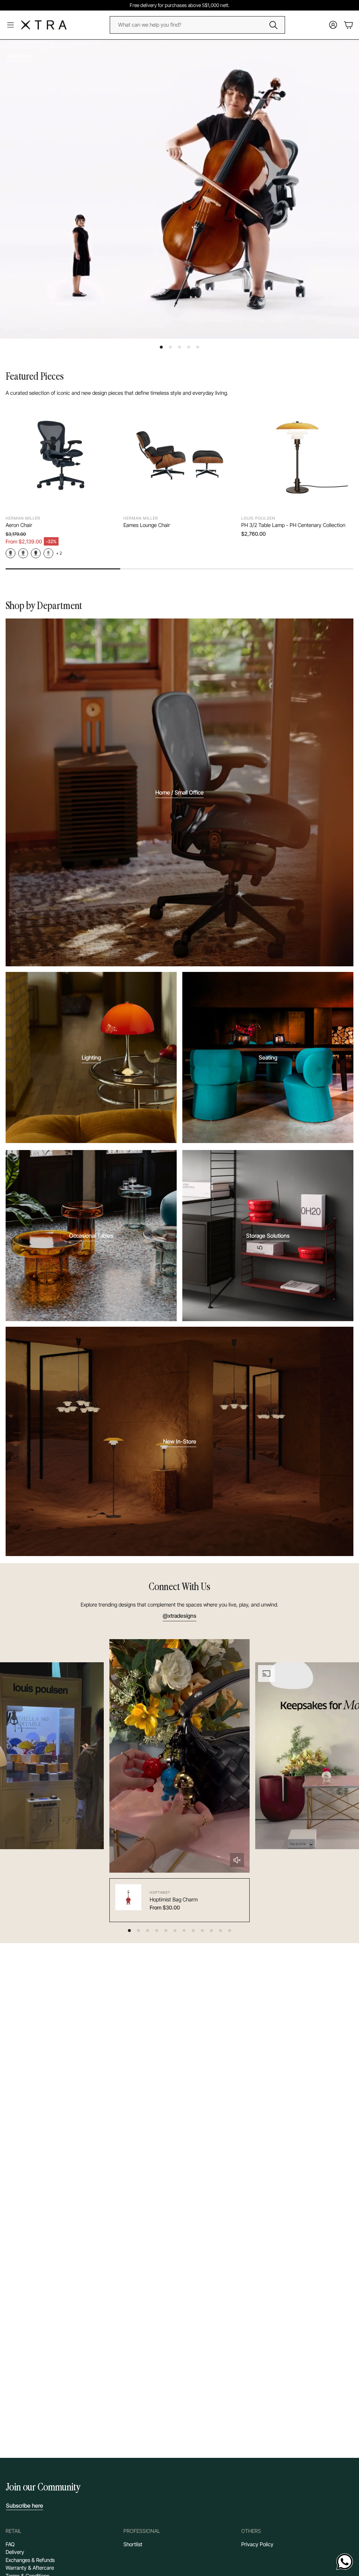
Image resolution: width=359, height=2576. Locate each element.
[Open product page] (62, 455)
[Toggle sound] (237, 1860)
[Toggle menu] (11, 25)
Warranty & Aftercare (30, 2568)
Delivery (15, 2552)
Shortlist (133, 2544)
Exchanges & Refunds (30, 2560)
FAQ (10, 2544)
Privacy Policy (257, 2544)
